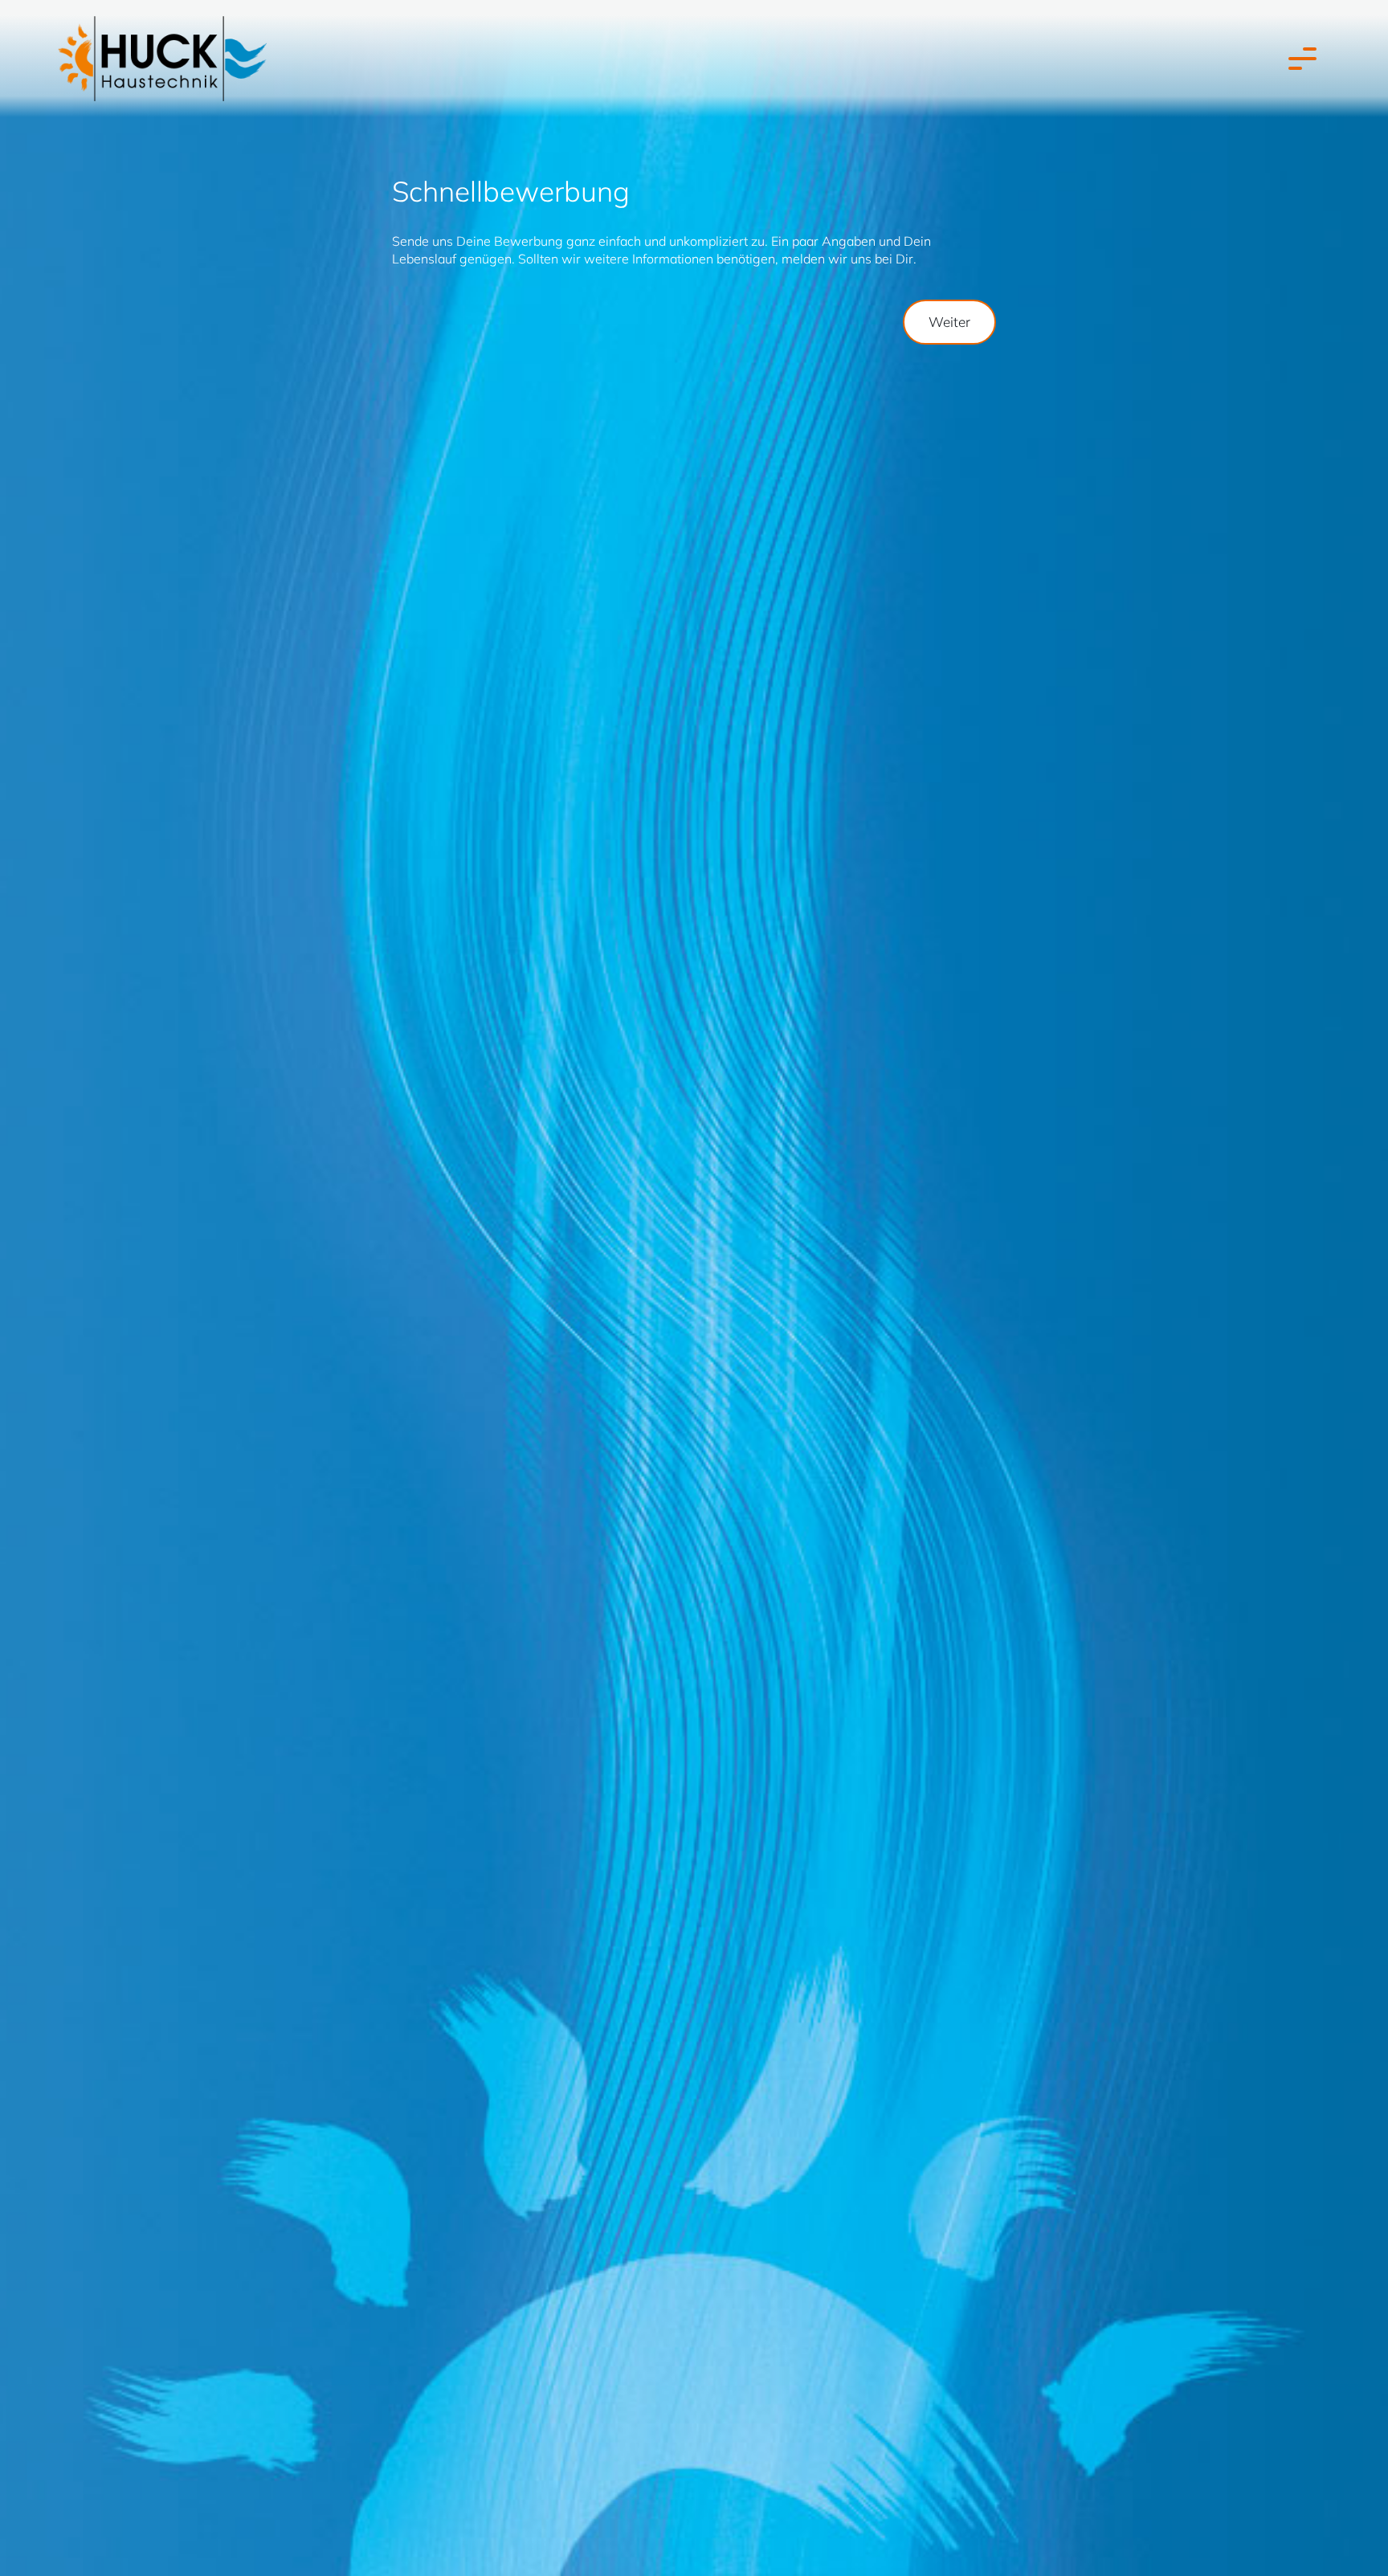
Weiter (949, 322)
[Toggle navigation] (1299, 59)
